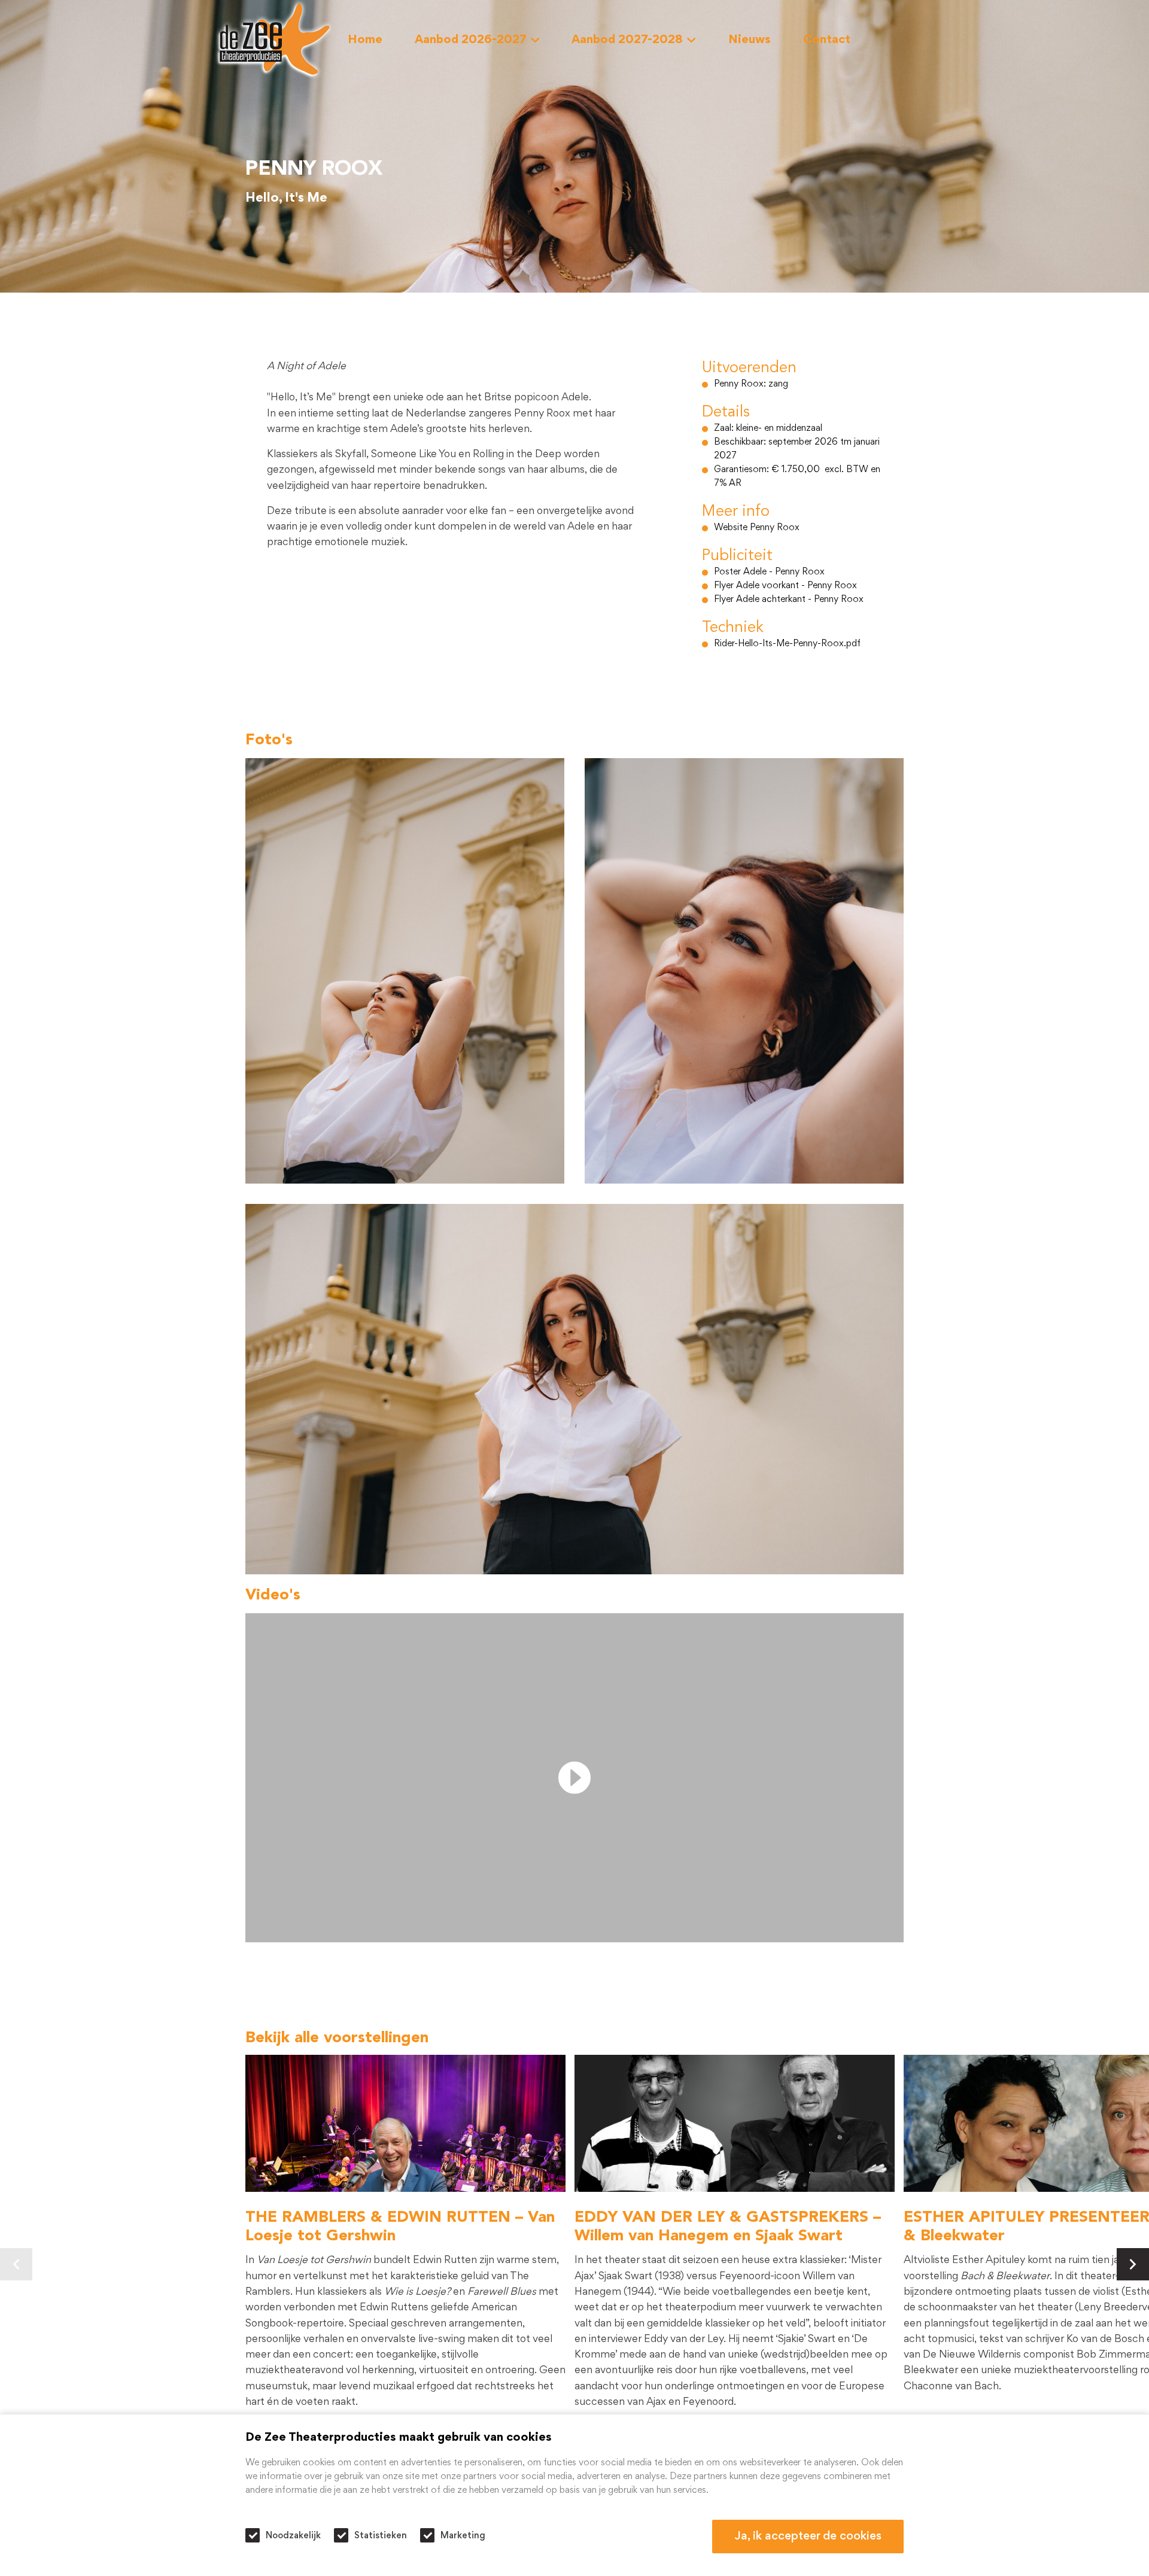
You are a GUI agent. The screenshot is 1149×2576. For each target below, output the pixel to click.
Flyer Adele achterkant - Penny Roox (789, 600)
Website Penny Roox (757, 528)
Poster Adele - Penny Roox (769, 572)
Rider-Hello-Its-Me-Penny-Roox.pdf (787, 644)
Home (365, 40)
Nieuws (750, 40)
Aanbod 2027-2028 (627, 40)
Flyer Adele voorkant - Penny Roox (785, 586)
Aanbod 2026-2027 (471, 40)
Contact (827, 40)
